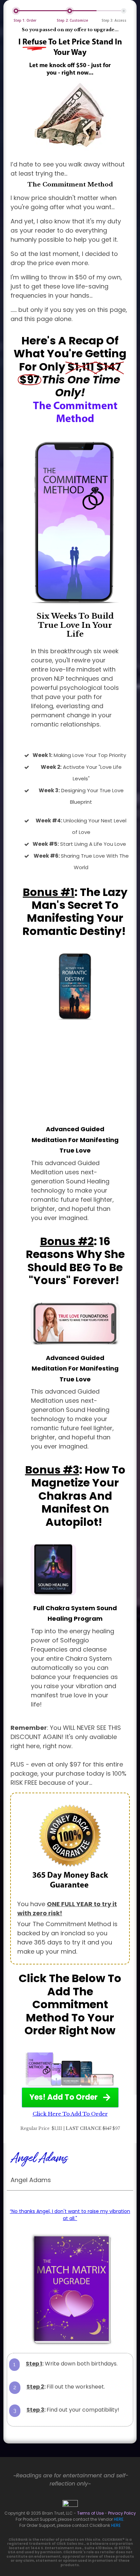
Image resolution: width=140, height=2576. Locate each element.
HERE (119, 2519)
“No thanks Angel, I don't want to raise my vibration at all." (70, 2215)
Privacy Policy (122, 2513)
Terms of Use (90, 2513)
